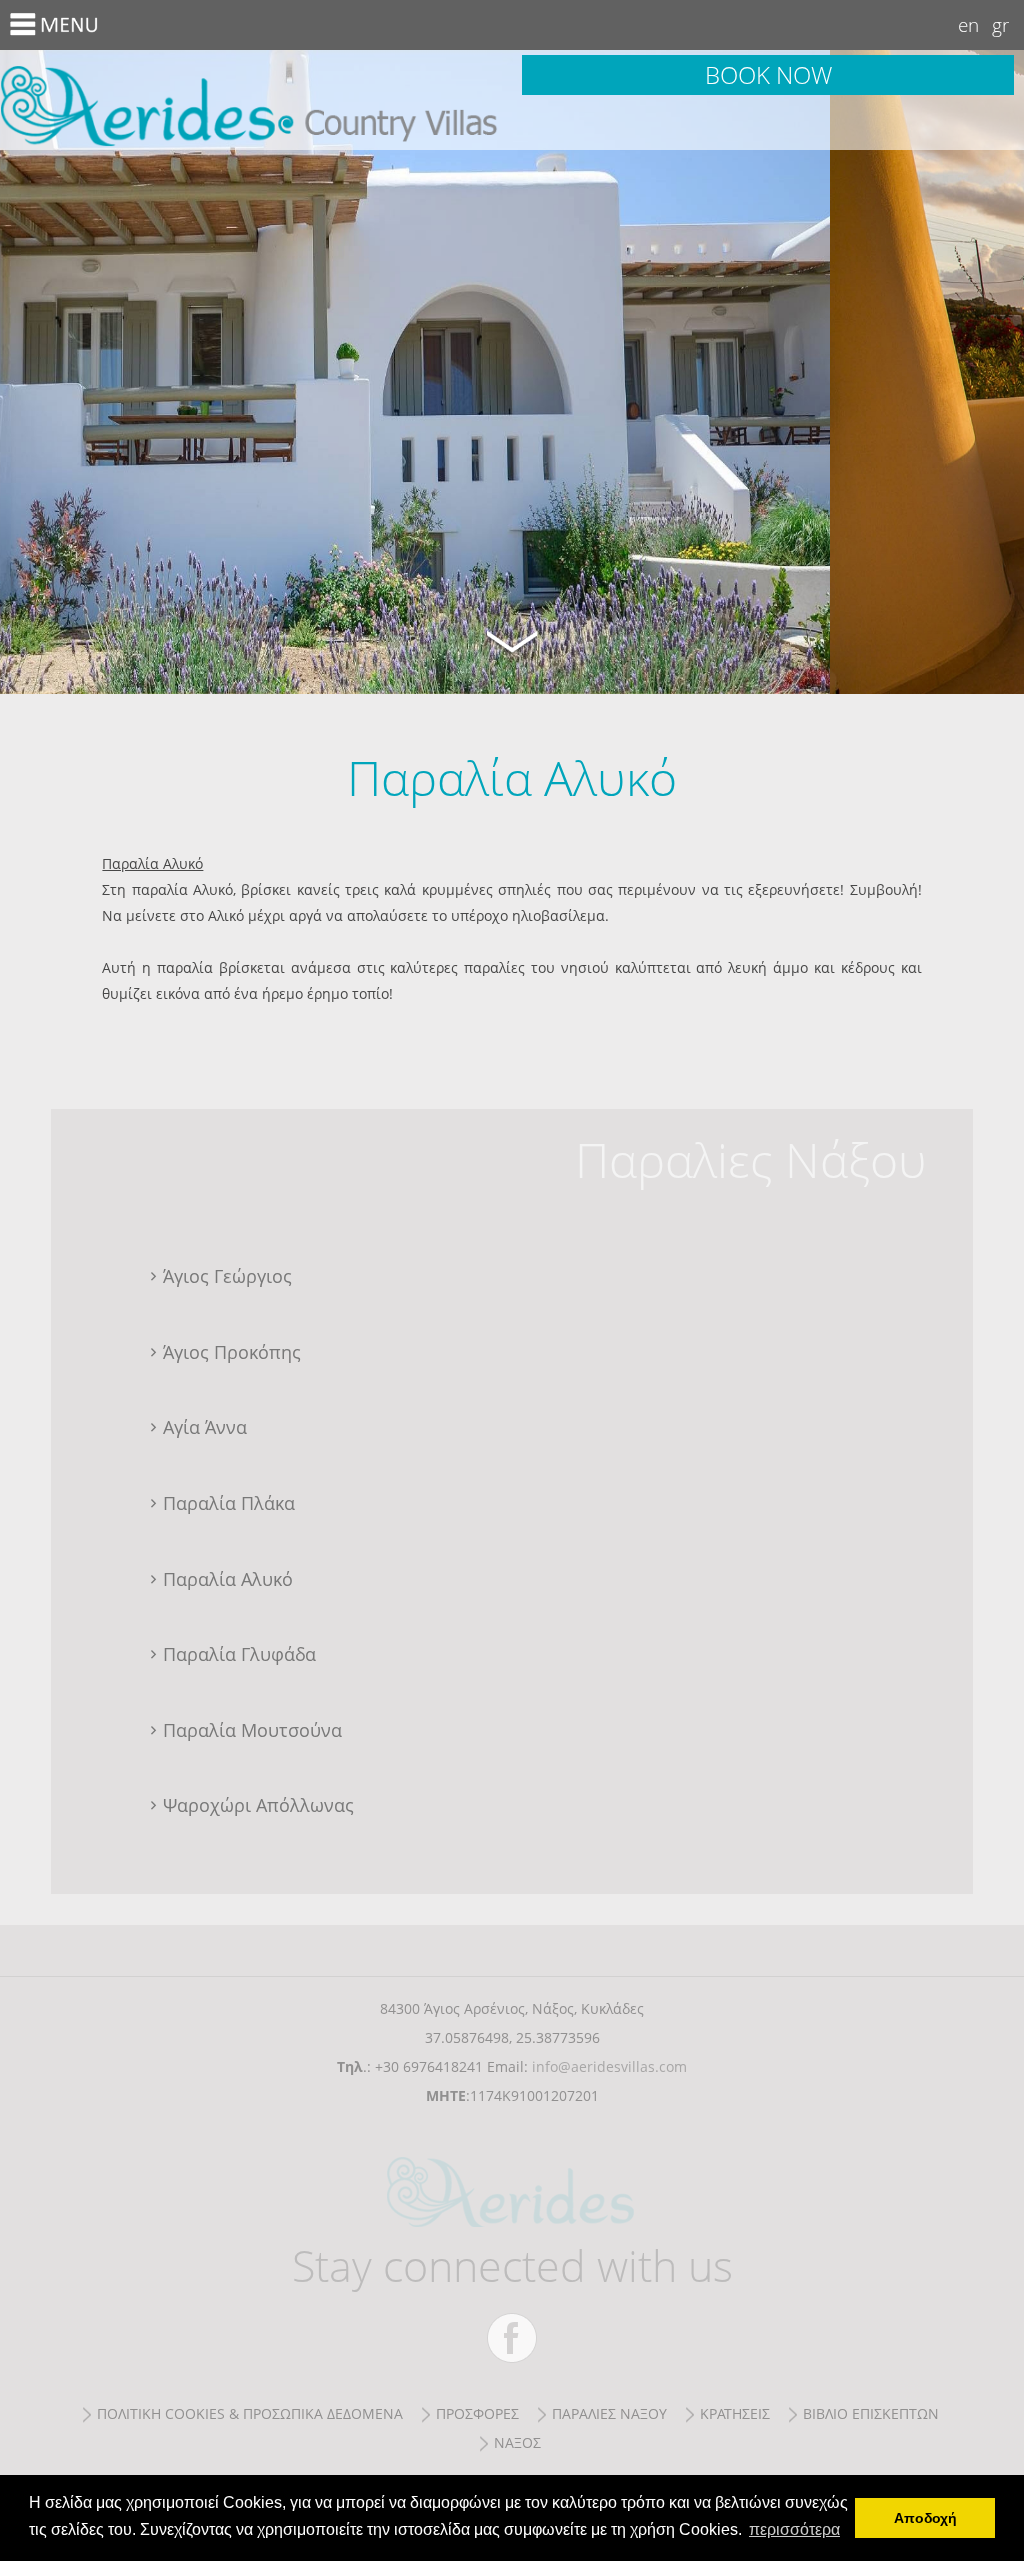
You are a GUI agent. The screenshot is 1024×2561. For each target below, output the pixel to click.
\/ (512, 639)
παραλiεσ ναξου (609, 2413)
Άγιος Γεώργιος (227, 1276)
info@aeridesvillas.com (609, 2066)
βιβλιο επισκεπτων (871, 2413)
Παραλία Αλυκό (256, 100)
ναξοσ (517, 2442)
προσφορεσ (477, 2413)
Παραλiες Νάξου (750, 1159)
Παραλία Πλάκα (229, 1503)
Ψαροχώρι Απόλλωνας (258, 1805)
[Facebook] (512, 2338)
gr (1000, 24)
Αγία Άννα (205, 1427)
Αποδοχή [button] (925, 2518)
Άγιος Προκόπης (232, 1352)
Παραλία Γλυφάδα (239, 1654)
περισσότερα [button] (794, 2529)
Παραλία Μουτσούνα (252, 1730)
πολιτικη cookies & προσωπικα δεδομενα (250, 2413)
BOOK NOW (768, 74)
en (968, 24)
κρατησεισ (735, 2413)
